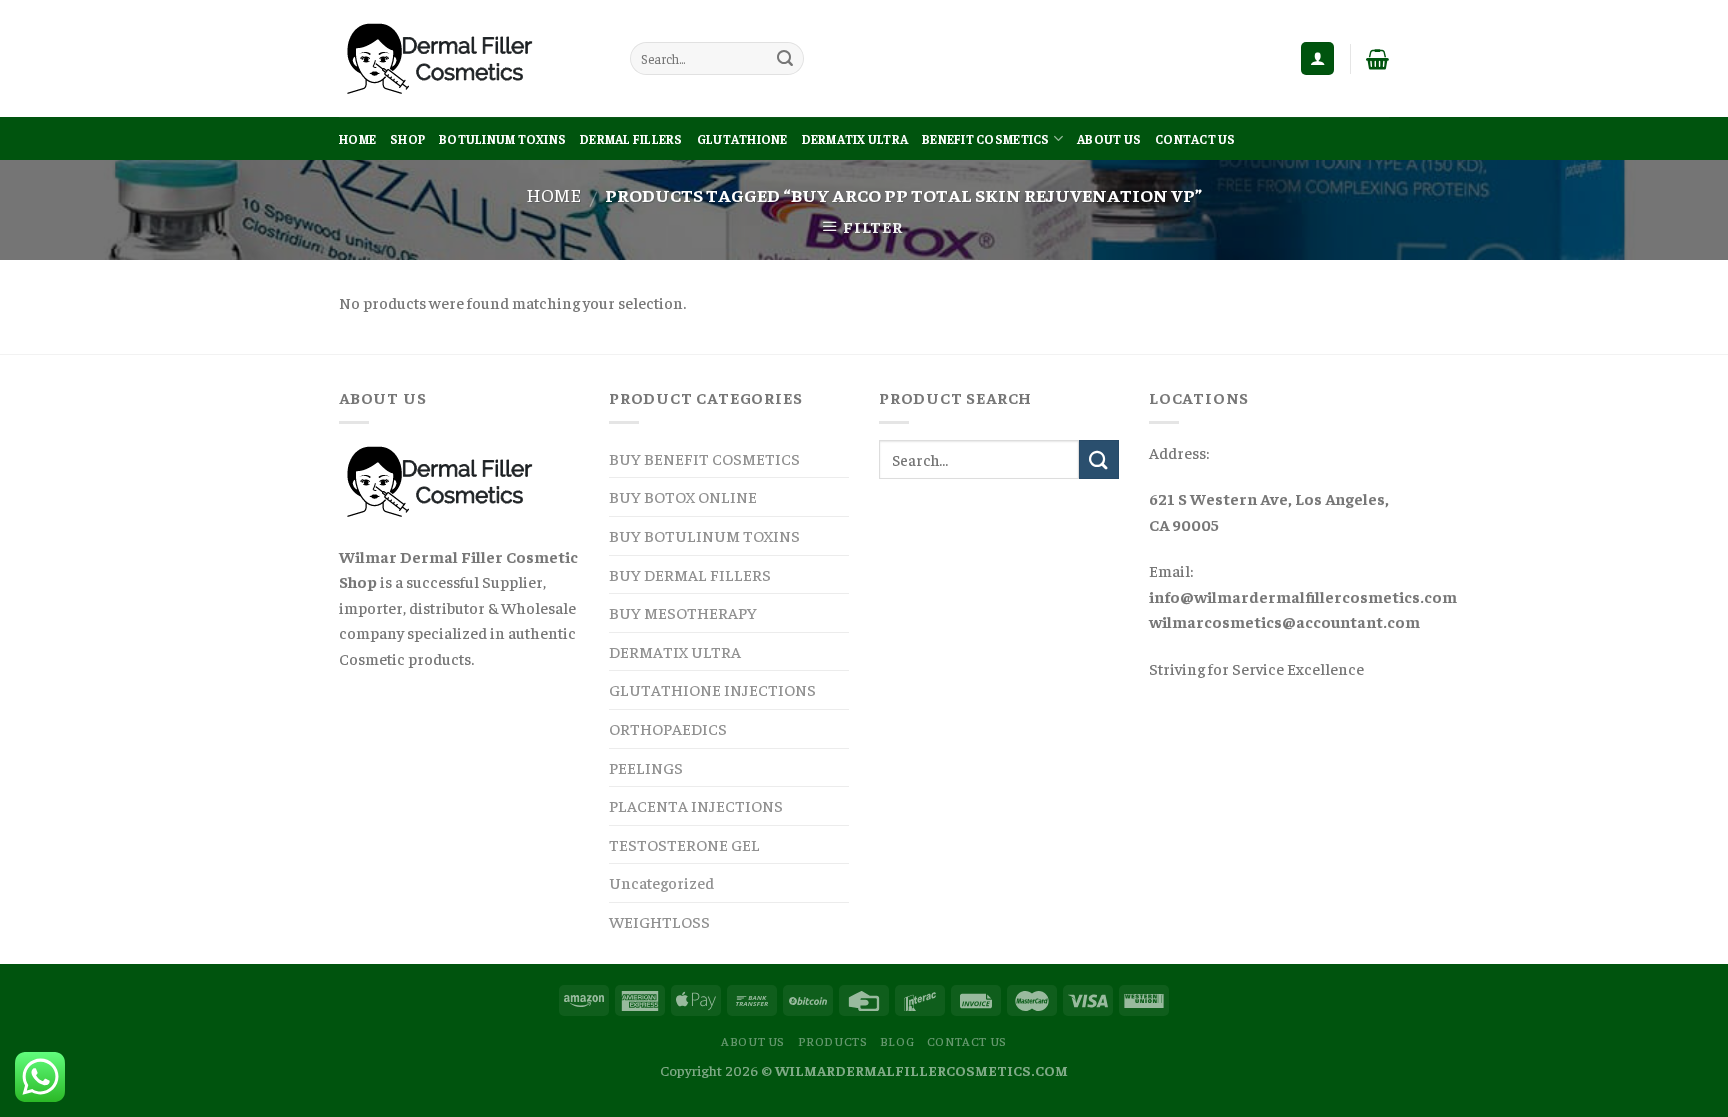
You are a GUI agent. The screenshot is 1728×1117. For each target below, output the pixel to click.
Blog (897, 1041)
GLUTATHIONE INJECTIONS (712, 689)
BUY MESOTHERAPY (683, 612)
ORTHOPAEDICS (668, 728)
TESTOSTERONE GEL (684, 844)
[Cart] (1377, 59)
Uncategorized (661, 882)
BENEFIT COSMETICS (985, 139)
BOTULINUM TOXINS (502, 139)
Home (357, 139)
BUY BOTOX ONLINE (683, 496)
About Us (1109, 139)
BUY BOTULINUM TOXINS (704, 535)
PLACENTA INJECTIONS (696, 805)
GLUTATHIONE (742, 139)
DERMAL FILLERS (631, 139)
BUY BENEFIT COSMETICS (704, 458)
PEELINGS (646, 767)
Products (833, 1041)
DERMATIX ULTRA (855, 139)
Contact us (1195, 139)
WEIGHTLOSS (659, 921)
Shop (407, 139)
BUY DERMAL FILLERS (690, 574)
